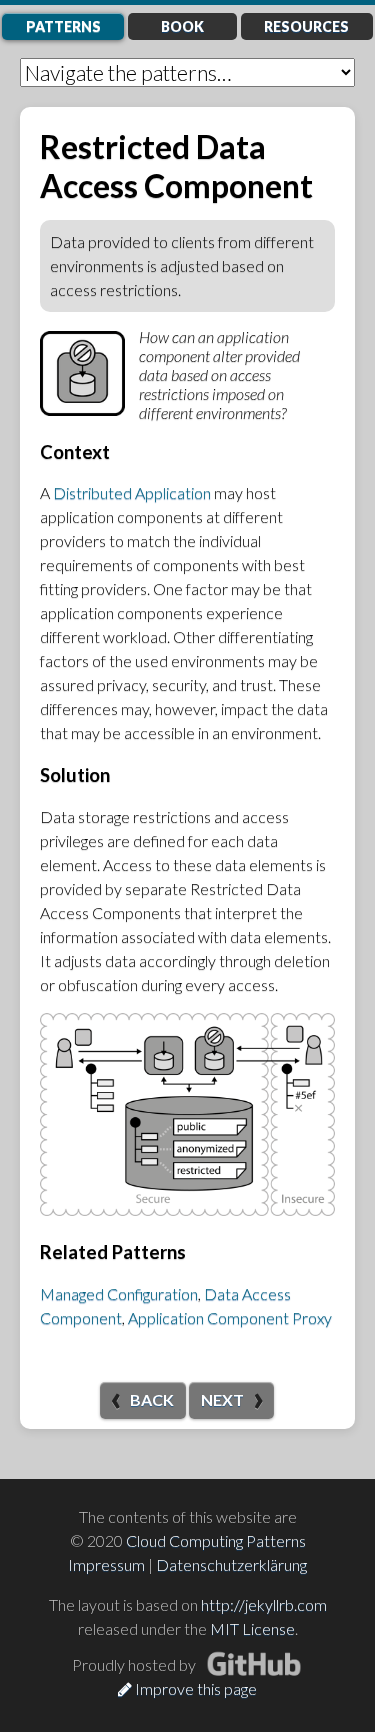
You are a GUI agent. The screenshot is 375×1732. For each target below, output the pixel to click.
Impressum (106, 1564)
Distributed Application (132, 492)
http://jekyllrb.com (264, 1604)
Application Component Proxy (230, 1317)
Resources (306, 26)
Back (152, 1399)
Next (222, 1399)
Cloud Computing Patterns (216, 1540)
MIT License (252, 1628)
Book (182, 26)
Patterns (63, 26)
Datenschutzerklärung (231, 1564)
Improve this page (194, 1688)
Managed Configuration (119, 1293)
